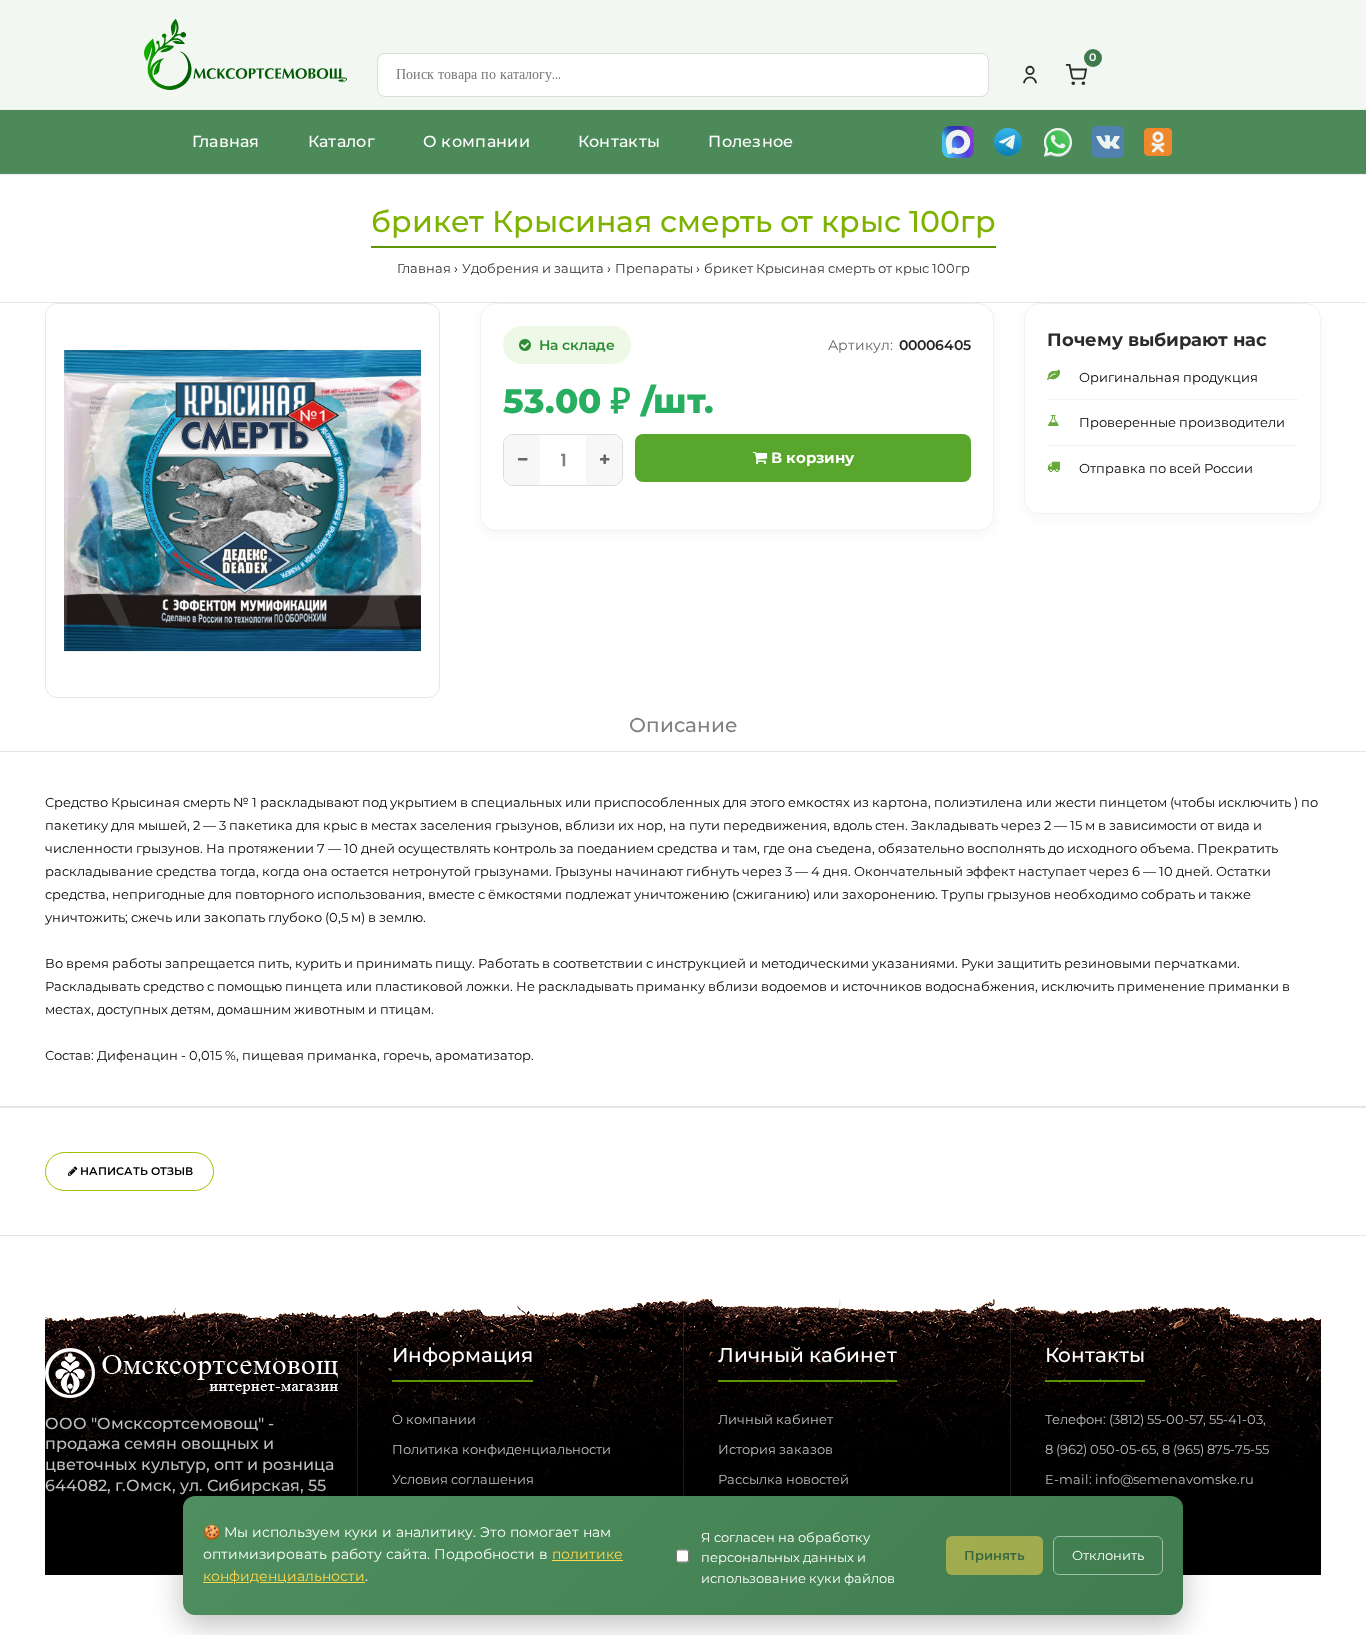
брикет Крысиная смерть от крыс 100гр (837, 268)
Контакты (619, 141)
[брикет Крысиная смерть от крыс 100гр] (242, 500)
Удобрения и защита (533, 268)
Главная (226, 141)
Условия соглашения (463, 1479)
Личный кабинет (775, 1419)
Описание (683, 725)
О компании (476, 141)
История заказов (775, 1449)
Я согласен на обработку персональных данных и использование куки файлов (798, 1558)
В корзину (810, 457)
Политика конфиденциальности (501, 1449)
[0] (1076, 75)
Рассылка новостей (783, 1479)
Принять (994, 1555)
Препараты (654, 268)
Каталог (341, 141)
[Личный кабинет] (1030, 75)
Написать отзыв (135, 1171)
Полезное (750, 141)
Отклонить (1108, 1555)
